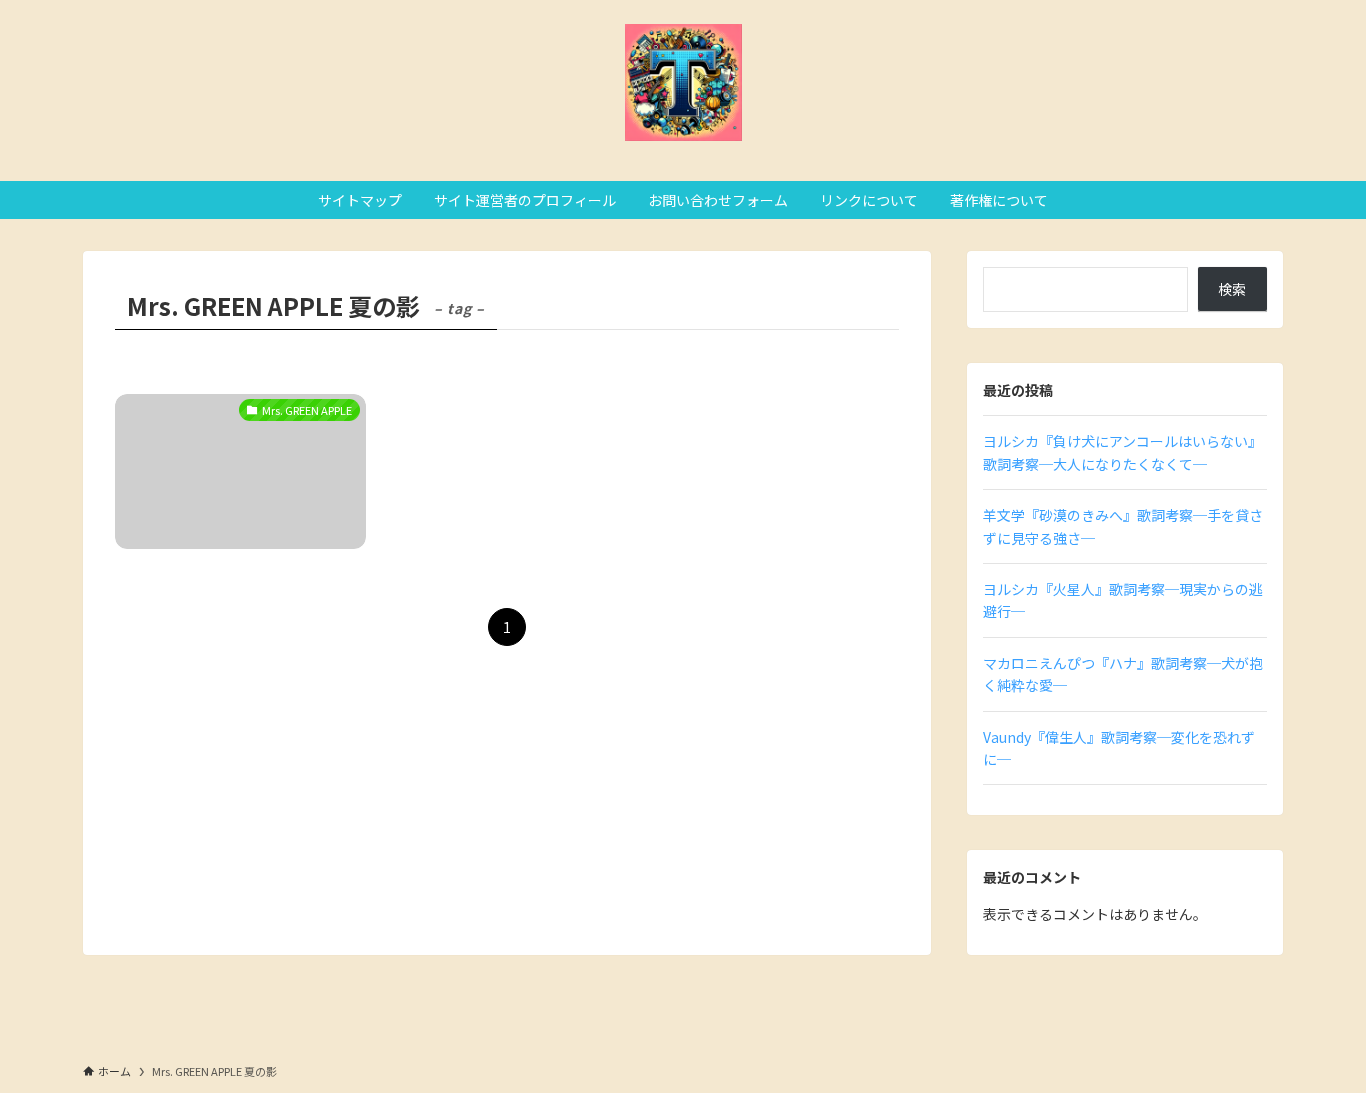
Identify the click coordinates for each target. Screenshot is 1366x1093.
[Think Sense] (683, 82)
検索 (1232, 289)
